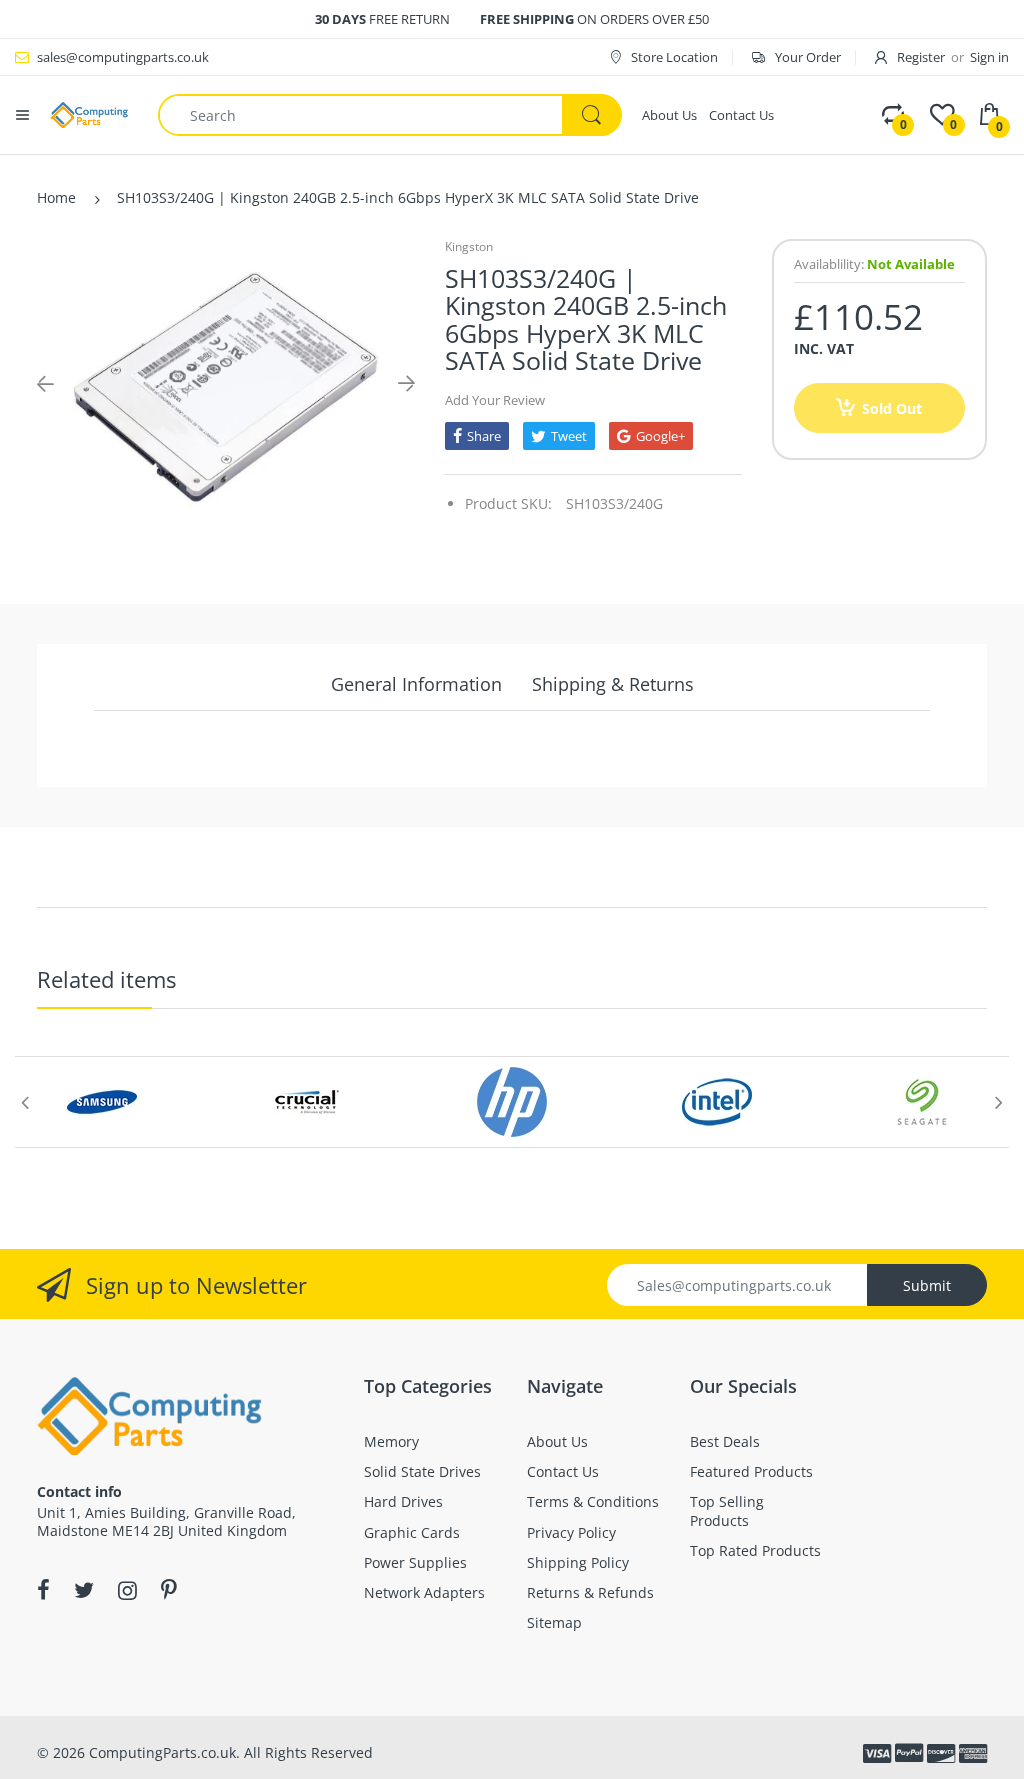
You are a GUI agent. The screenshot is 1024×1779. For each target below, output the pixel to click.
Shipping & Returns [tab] (613, 684)
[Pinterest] (169, 1590)
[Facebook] (43, 1590)
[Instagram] (127, 1590)
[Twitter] (84, 1590)
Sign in (989, 57)
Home (56, 197)
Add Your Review (495, 400)
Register (921, 57)
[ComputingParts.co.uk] (89, 113)
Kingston (469, 246)
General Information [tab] (416, 684)
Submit (927, 1285)
